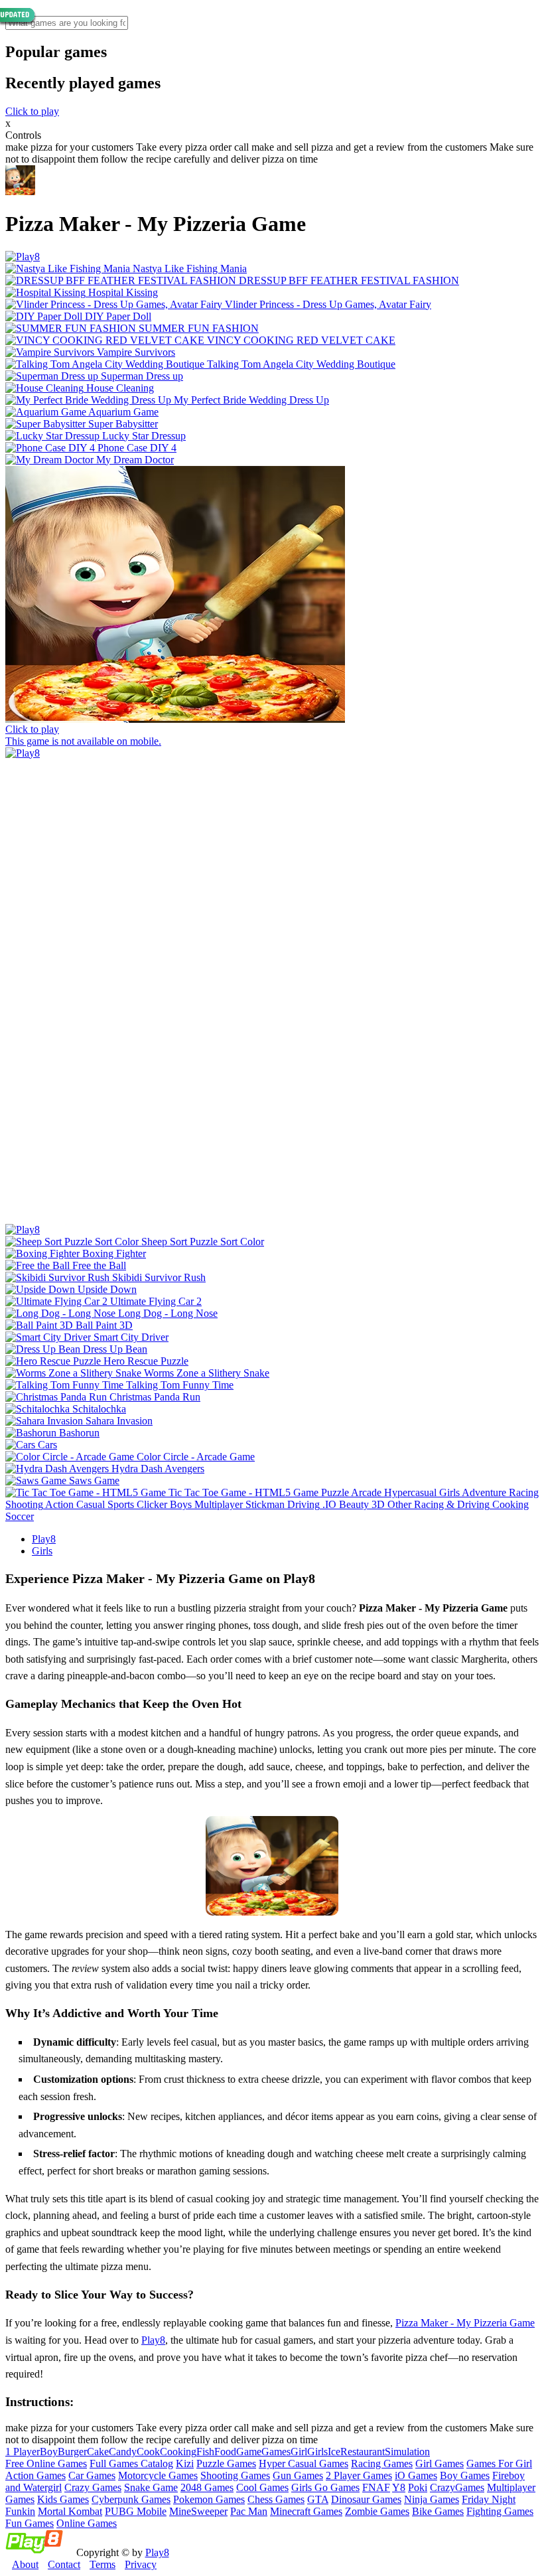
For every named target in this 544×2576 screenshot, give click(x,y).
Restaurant (363, 2452)
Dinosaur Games (366, 2499)
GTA (318, 2499)
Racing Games (382, 2463)
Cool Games (262, 2487)
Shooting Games (235, 2475)
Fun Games (30, 2523)
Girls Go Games (325, 2487)
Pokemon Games (209, 2499)
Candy (123, 2452)
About (25, 2564)
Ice (334, 2452)
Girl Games (440, 2463)
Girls (42, 1551)
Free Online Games (46, 2463)
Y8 (399, 2487)
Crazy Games (93, 2487)
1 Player (23, 2452)
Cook (148, 2452)
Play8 (44, 1539)
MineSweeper (198, 2511)
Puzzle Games (226, 2463)
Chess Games (276, 2499)
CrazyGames (457, 2487)
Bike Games (438, 2511)
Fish (205, 2452)
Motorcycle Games (158, 2475)
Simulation (407, 2452)
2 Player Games (359, 2475)
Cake (98, 2452)
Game (249, 2452)
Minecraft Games (306, 2511)
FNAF (376, 2487)
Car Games (92, 2475)
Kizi (185, 2463)
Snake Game (151, 2487)
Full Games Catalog (131, 2463)
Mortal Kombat (70, 2511)
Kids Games (63, 2499)
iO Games (416, 2475)
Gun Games (298, 2475)
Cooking (178, 2452)
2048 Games (207, 2487)
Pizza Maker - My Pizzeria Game (465, 2323)
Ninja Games (432, 2499)
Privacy (141, 2564)
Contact (64, 2564)
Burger (72, 2452)
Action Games (35, 2475)
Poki (418, 2487)
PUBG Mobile (136, 2511)
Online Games (87, 2523)
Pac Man (249, 2511)
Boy (49, 2452)
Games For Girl (499, 2463)
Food (225, 2452)
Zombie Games (377, 2511)
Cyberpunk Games (131, 2499)
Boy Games (465, 2475)
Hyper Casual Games (304, 2463)
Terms (102, 2564)
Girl (299, 2452)
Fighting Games (500, 2511)
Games (276, 2452)
